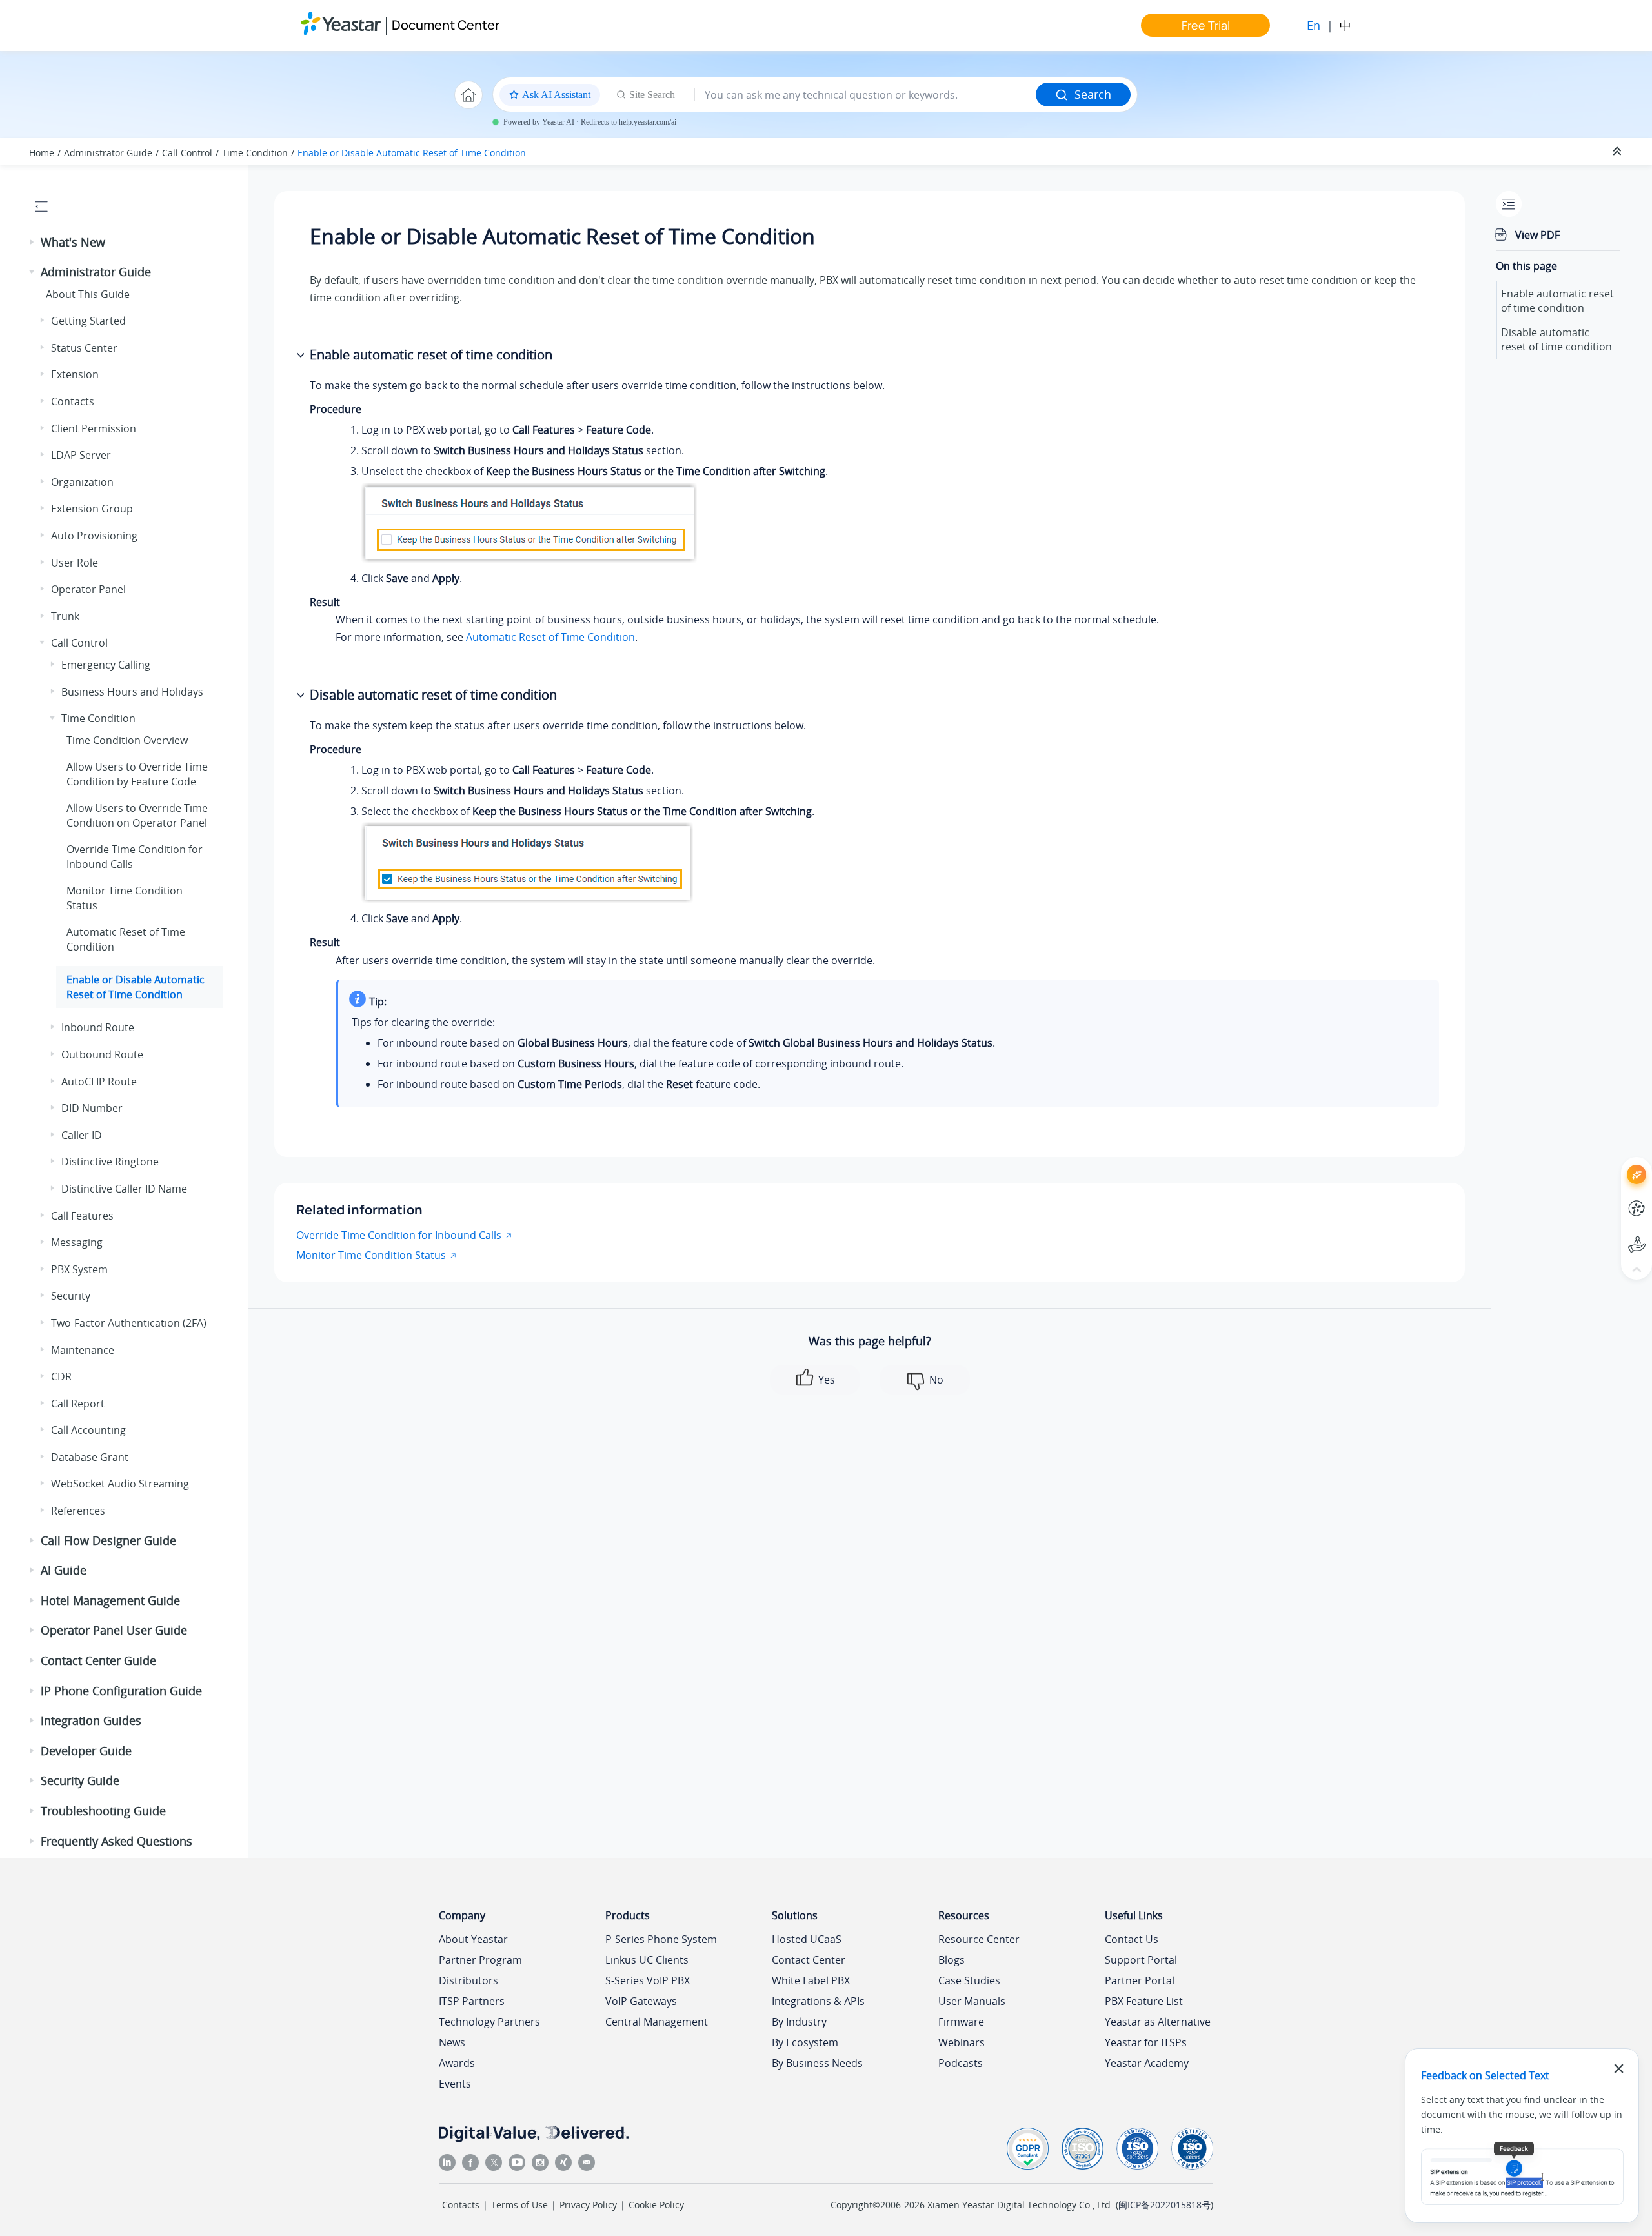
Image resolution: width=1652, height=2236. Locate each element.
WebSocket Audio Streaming (120, 1484)
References (78, 1511)
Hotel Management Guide (110, 1600)
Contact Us (1132, 1939)
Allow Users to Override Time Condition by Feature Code (137, 774)
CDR (61, 1376)
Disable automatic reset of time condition (1556, 339)
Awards (457, 2063)
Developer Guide (86, 1751)
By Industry (799, 2022)
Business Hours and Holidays (132, 692)
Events (455, 2084)
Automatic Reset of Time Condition (550, 637)
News (452, 2042)
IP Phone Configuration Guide (121, 1691)
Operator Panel (88, 589)
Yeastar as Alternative (1158, 2022)
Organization (82, 482)
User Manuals (972, 2001)
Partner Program (480, 1960)
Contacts (73, 401)
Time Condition (255, 153)
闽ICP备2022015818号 (1164, 2205)
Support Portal (1613, 1234)
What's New (73, 242)
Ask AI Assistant (1613, 1163)
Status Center (84, 348)
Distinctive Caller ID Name (124, 1189)
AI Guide (64, 1570)
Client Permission (94, 428)
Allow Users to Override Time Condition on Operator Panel (137, 815)
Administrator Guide (108, 153)
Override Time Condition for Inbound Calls (399, 1235)
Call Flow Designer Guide (108, 1540)
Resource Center (979, 1939)
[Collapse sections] (1618, 152)
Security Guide (80, 1780)
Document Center (446, 25)
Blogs (952, 1960)
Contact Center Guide (98, 1660)
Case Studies (969, 1980)
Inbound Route (98, 1027)
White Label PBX (811, 1980)
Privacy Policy (588, 2205)
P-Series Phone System (661, 1939)
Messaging (77, 1242)
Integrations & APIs (818, 2001)
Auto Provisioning (94, 536)
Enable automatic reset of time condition (1557, 301)
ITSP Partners (472, 2001)
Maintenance (83, 1350)
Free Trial (1206, 25)
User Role (75, 563)
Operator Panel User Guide (114, 1630)
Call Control (187, 153)
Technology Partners (489, 2022)
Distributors (468, 1980)
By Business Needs (817, 2063)
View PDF (1537, 235)
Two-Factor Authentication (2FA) (129, 1323)
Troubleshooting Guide (103, 1811)
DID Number (92, 1108)
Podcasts (961, 2063)
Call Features (82, 1216)
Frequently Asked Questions (116, 1841)
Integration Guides (91, 1720)
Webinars (962, 2042)
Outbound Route (102, 1054)
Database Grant (90, 1457)
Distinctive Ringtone (110, 1162)
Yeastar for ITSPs (1146, 2042)
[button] (33, 243)
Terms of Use (519, 2205)
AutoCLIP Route (99, 1082)
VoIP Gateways (641, 2001)
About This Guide (88, 294)
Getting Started (88, 321)
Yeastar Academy (1147, 2063)
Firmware (961, 2022)
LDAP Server (81, 455)
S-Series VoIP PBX (648, 1980)
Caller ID (82, 1135)
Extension (75, 374)
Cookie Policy (656, 2205)
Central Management (657, 2022)
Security (71, 1296)
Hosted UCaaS (807, 1939)
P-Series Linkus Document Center (1613, 1199)
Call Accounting (88, 1430)
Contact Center (809, 1960)
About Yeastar (473, 1939)
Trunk (65, 616)
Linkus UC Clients (647, 1960)
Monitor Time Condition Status (371, 1255)
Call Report (78, 1404)
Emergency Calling (106, 665)
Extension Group (92, 509)
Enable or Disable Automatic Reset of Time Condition (412, 153)
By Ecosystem (805, 2042)
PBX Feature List (1144, 2001)
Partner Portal (1140, 1980)
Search (1093, 94)
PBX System (79, 1269)
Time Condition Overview (127, 740)
